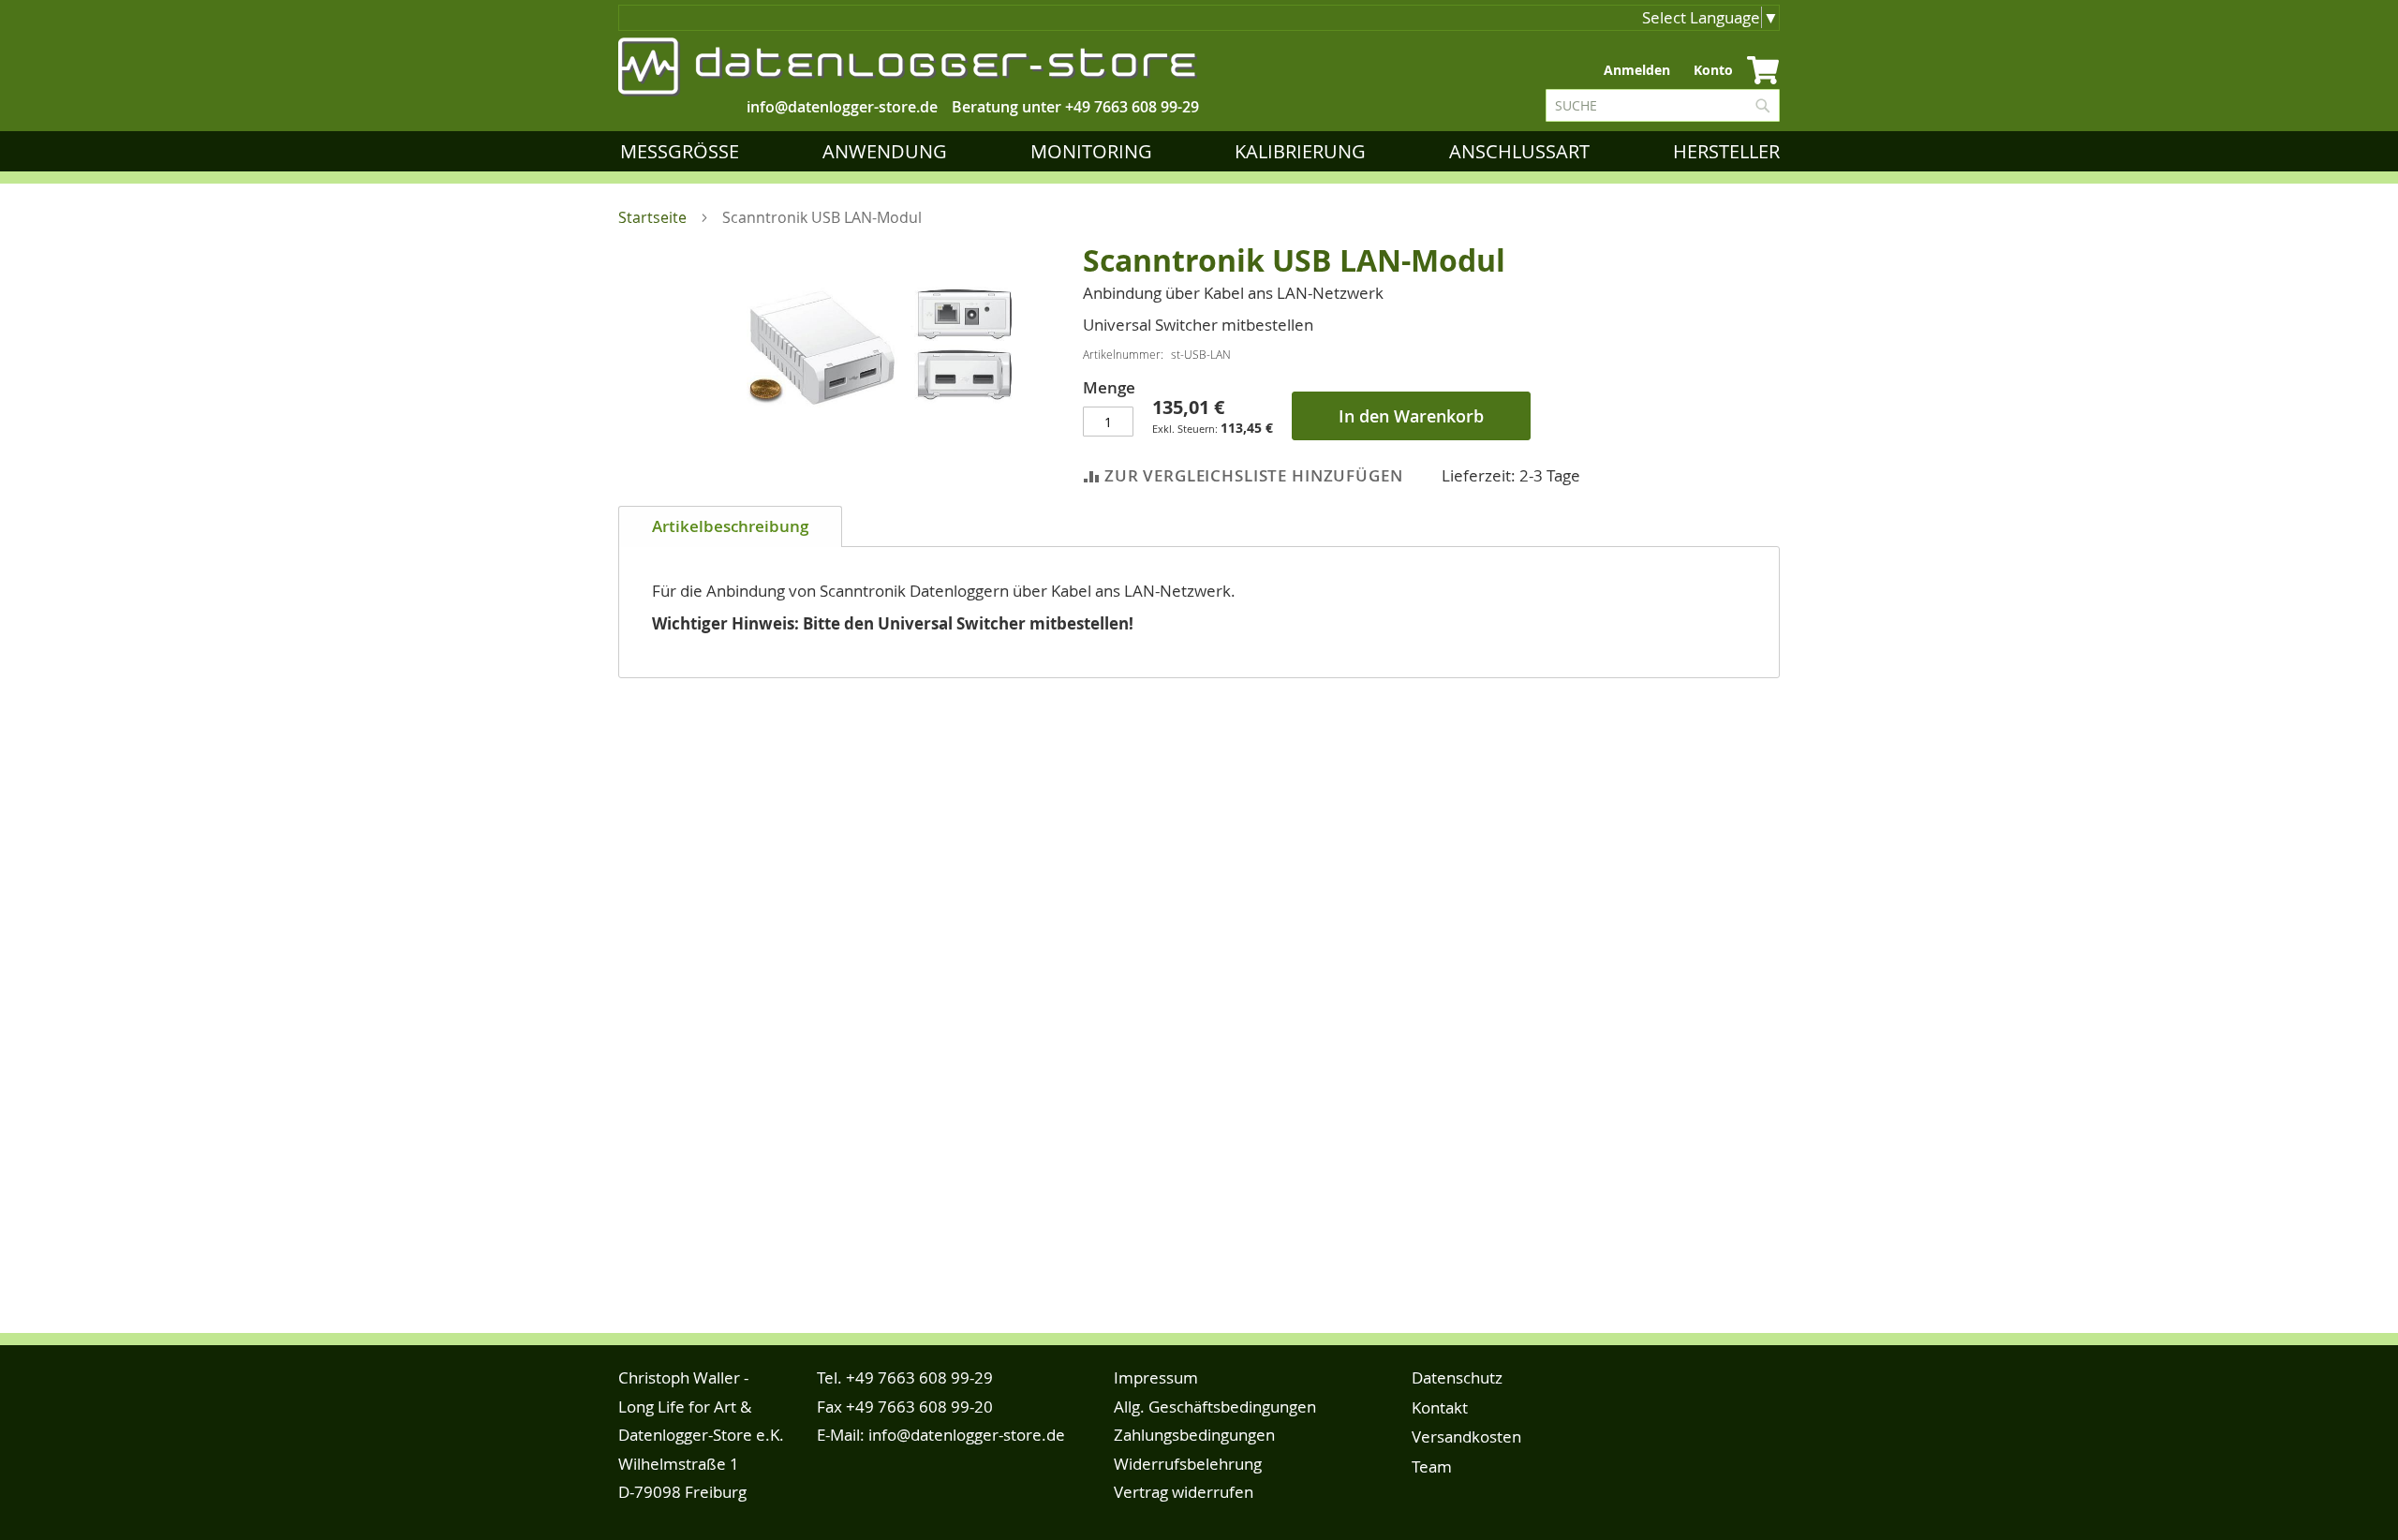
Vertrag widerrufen (1184, 1492)
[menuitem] (683, 151)
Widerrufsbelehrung (1188, 1464)
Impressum (1156, 1377)
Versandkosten (1466, 1436)
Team (1432, 1466)
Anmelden (1637, 70)
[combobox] (1663, 105)
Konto (1713, 70)
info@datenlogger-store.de (967, 1435)
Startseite (652, 217)
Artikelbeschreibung (730, 526)
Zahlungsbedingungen (1194, 1435)
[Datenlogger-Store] (909, 67)
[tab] (730, 526)
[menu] (1204, 151)
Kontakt (1440, 1407)
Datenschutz (1457, 1377)
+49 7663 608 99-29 (1132, 107)
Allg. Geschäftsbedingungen (1215, 1407)
